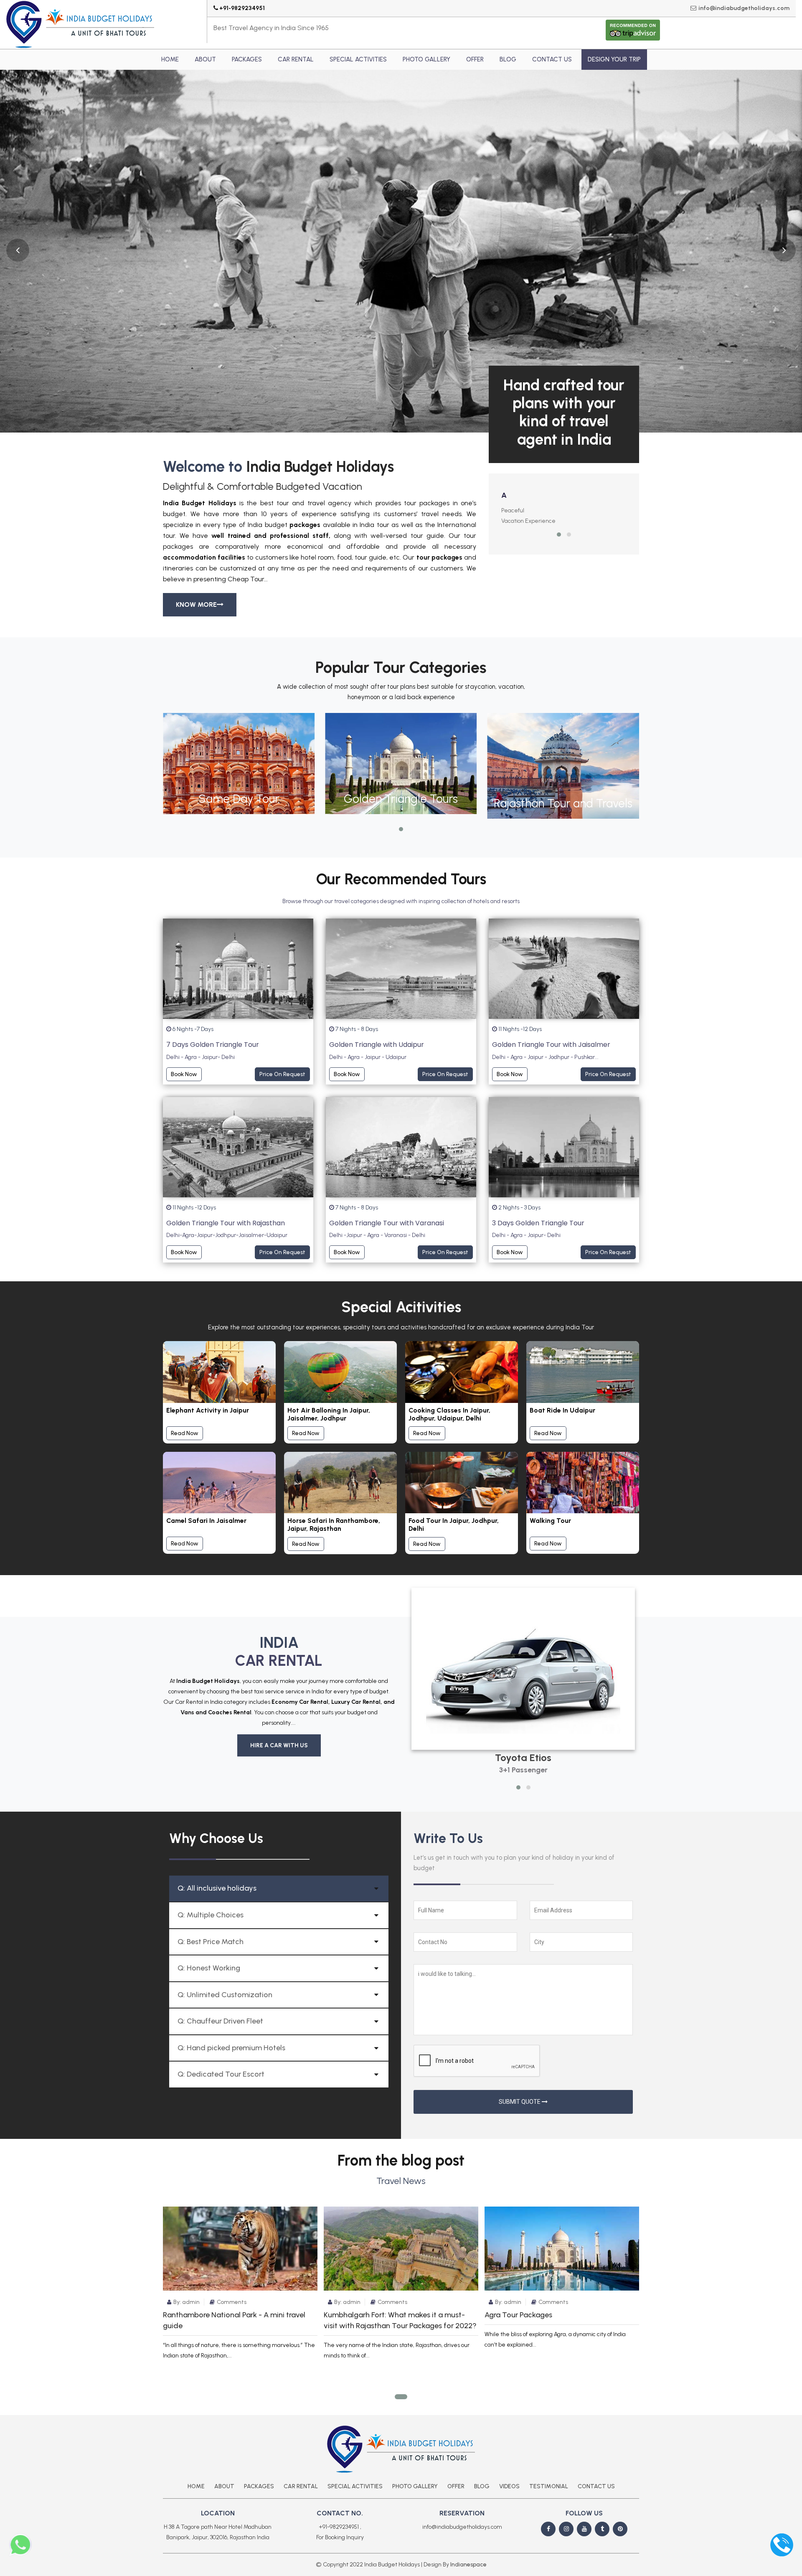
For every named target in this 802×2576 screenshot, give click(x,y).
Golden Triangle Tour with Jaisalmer (551, 1045)
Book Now (184, 1074)
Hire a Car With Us (279, 1745)
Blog (508, 59)
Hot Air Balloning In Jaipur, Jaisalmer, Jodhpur (329, 1414)
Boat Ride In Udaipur (562, 1410)
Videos (509, 2486)
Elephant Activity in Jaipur (208, 1410)
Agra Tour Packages (518, 2315)
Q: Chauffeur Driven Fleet (220, 2021)
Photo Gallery (426, 59)
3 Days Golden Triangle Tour (538, 1223)
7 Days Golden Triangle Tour (213, 1045)
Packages (247, 59)
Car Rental (296, 59)
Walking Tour (550, 1521)
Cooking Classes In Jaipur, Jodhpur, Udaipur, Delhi (449, 1414)
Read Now (185, 1433)
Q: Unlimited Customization (225, 1995)
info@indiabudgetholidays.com (744, 8)
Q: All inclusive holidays (217, 1888)
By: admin (187, 2302)
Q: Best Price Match (211, 1942)
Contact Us (552, 59)
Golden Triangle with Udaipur (377, 1045)
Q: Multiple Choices (211, 1915)
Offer (475, 59)
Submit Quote (520, 2102)
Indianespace (468, 2565)
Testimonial (549, 2486)
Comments (232, 2302)
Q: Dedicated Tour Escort (221, 2074)
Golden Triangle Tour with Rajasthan (226, 1223)
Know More (196, 605)
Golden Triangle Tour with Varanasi (387, 1223)
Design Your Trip (614, 59)
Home (170, 59)
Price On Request (282, 1074)
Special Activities (358, 59)
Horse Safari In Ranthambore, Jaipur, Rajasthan (334, 1525)
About (205, 59)
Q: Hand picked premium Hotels (231, 2048)
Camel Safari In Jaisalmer (206, 1521)
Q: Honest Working (209, 1968)
